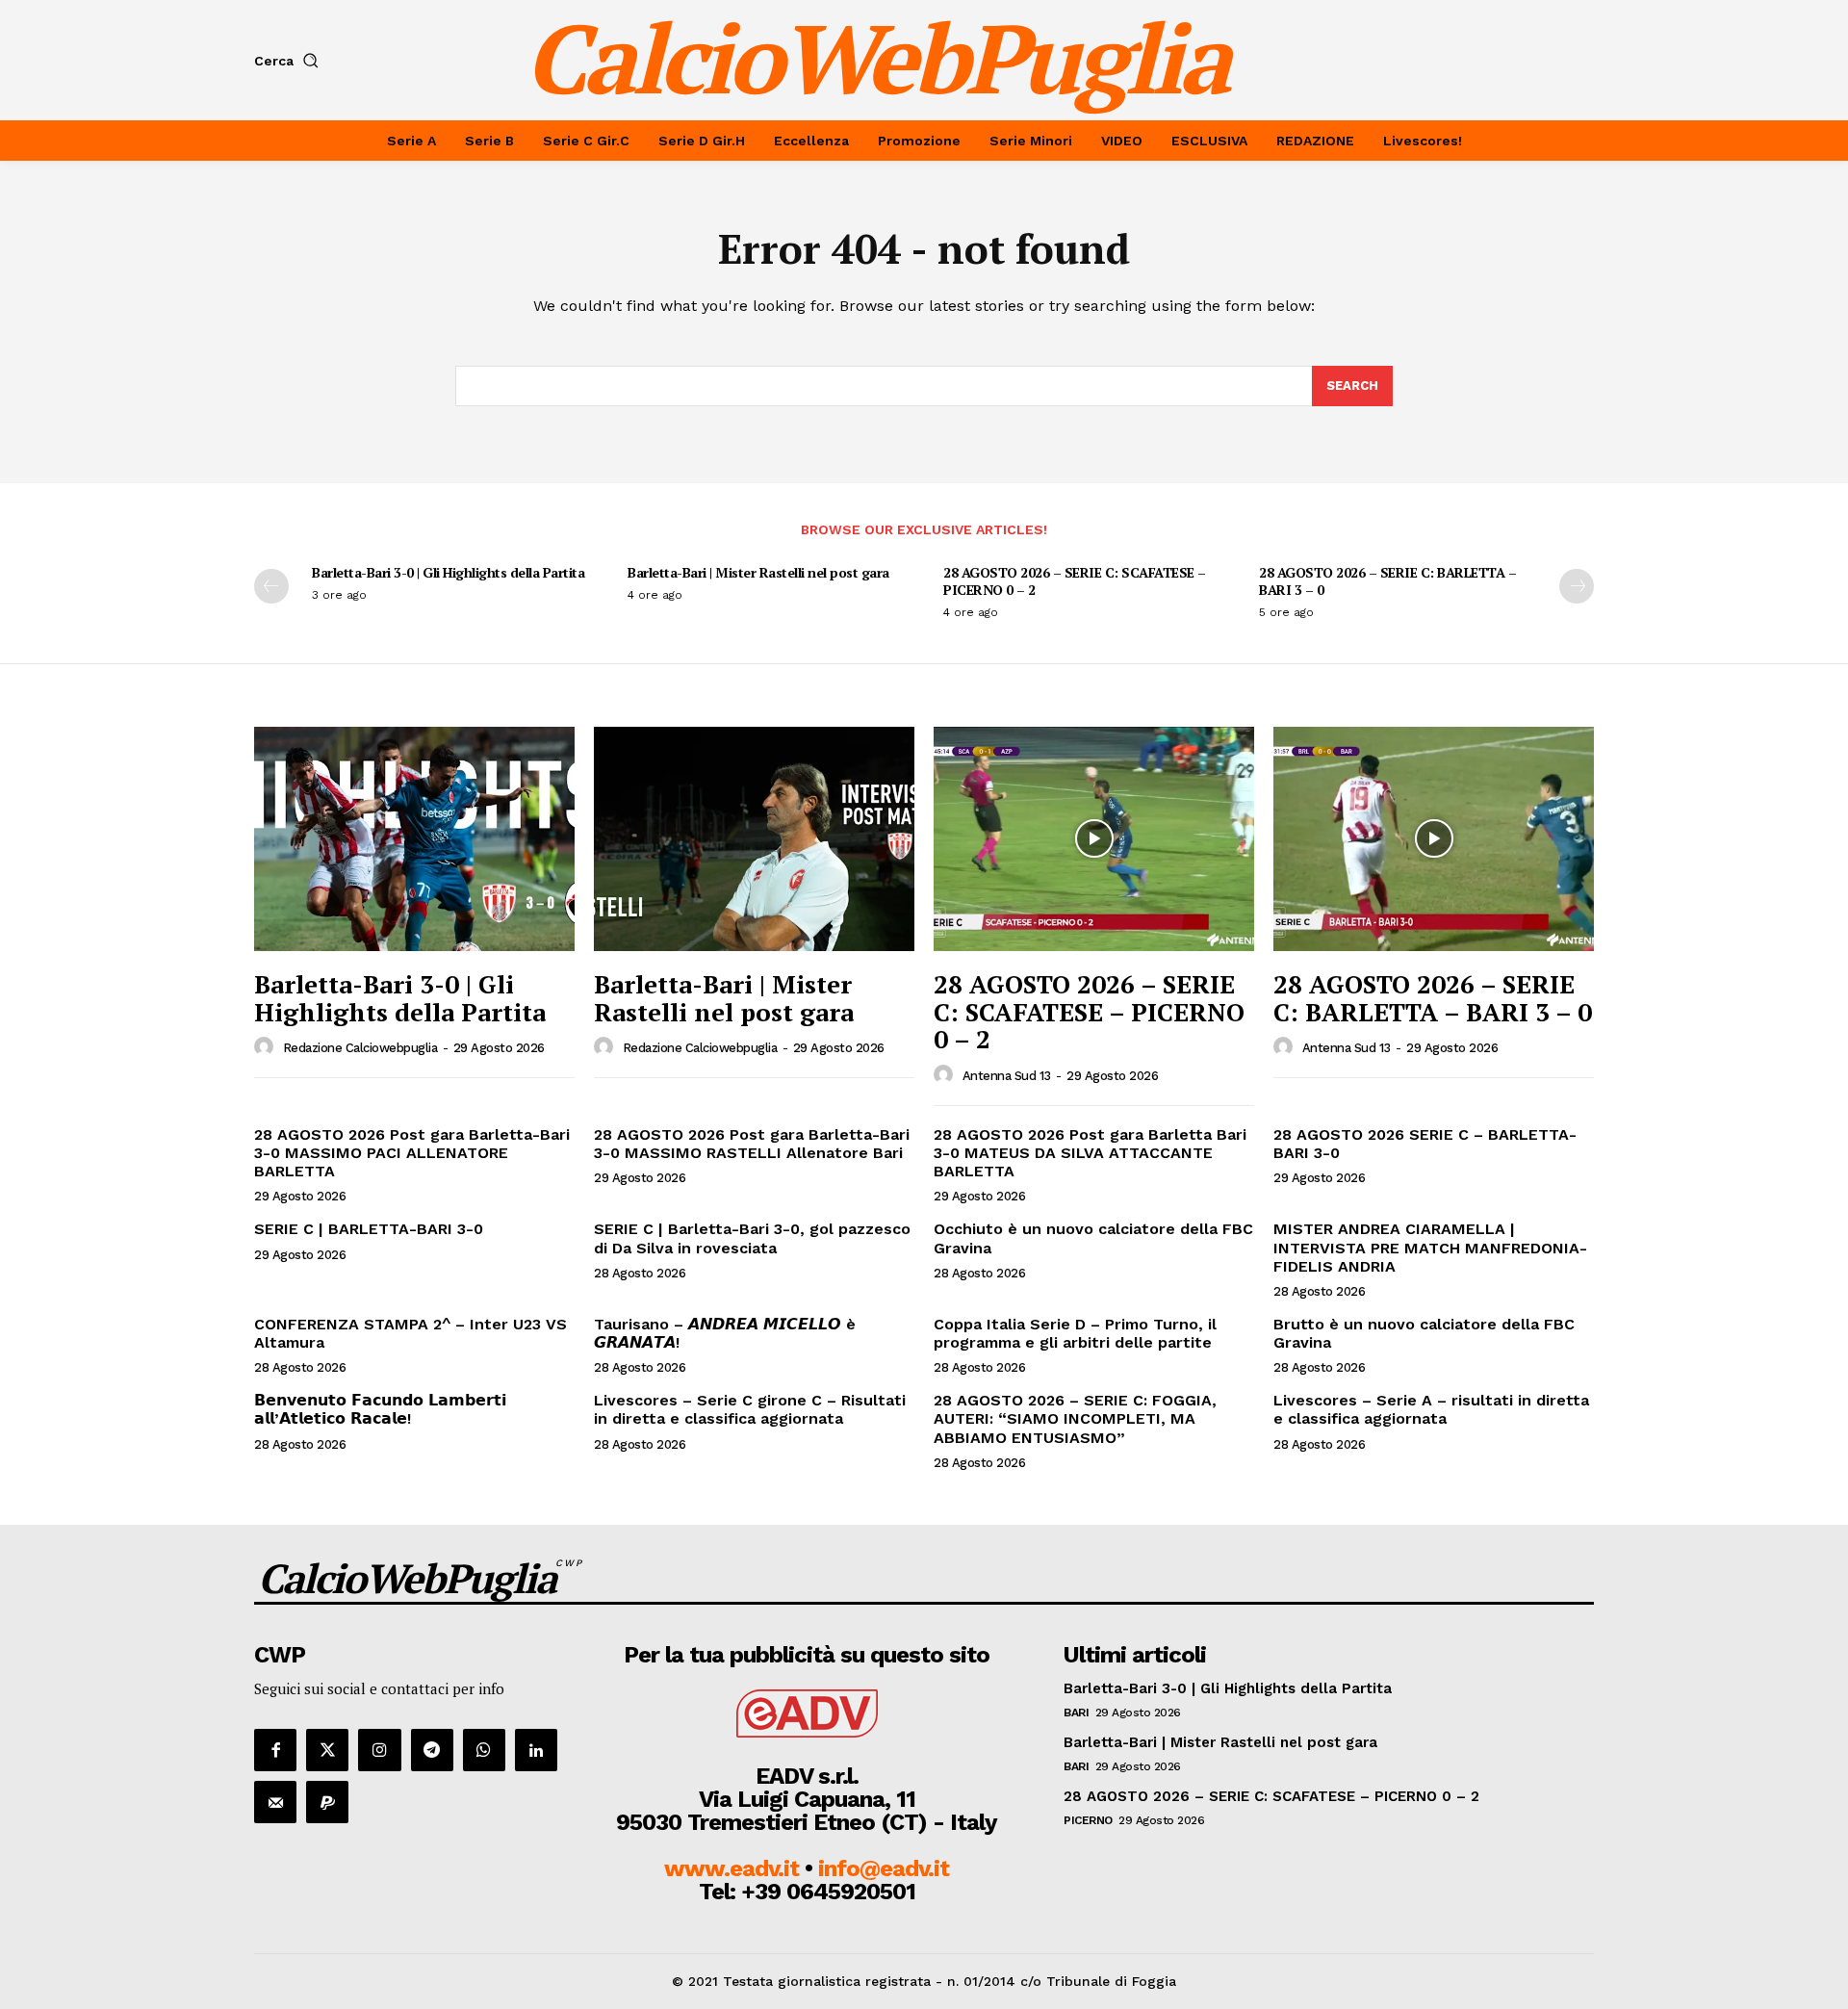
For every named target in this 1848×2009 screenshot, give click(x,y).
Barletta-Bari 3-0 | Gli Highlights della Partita (448, 572)
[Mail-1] (275, 1802)
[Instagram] (379, 1750)
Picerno (1088, 1820)
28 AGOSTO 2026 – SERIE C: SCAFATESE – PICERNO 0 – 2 (1075, 581)
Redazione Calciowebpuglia (360, 1048)
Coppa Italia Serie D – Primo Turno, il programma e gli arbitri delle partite (1075, 1333)
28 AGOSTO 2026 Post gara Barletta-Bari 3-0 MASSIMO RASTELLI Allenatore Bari (752, 1144)
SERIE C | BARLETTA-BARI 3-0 (369, 1229)
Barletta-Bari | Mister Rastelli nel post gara (758, 572)
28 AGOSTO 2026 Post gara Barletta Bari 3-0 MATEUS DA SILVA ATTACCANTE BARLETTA (1090, 1153)
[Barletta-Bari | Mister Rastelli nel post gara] (754, 839)
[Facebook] (275, 1750)
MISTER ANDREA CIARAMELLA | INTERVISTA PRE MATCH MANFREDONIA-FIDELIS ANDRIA (1430, 1247)
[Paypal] (327, 1802)
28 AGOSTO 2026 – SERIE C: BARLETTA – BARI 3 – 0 (1387, 581)
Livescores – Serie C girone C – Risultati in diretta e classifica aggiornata (750, 1409)
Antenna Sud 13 (1007, 1076)
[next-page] (1577, 586)
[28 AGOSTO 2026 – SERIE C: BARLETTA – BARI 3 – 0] (1434, 839)
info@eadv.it (884, 1868)
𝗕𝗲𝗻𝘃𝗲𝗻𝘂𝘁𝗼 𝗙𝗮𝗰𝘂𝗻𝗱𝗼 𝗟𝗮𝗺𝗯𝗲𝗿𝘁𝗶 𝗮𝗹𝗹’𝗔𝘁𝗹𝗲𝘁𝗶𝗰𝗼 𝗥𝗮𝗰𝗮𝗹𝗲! (380, 1409)
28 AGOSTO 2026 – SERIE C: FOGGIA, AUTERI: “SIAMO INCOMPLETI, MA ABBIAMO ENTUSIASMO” (1075, 1418)
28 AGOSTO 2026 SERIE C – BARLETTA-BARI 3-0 (1425, 1144)
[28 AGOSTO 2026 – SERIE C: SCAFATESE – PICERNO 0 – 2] (1094, 839)
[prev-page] (271, 586)
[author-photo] (267, 1047)
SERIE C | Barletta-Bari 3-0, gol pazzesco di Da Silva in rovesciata (752, 1238)
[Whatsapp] (484, 1750)
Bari (1076, 1713)
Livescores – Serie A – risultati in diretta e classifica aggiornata (1431, 1409)
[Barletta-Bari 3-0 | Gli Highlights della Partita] (414, 839)
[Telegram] (432, 1750)
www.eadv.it (731, 1868)
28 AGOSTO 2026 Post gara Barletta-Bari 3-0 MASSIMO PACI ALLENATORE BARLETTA (412, 1153)
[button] (290, 61)
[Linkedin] (536, 1750)
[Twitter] (327, 1750)
